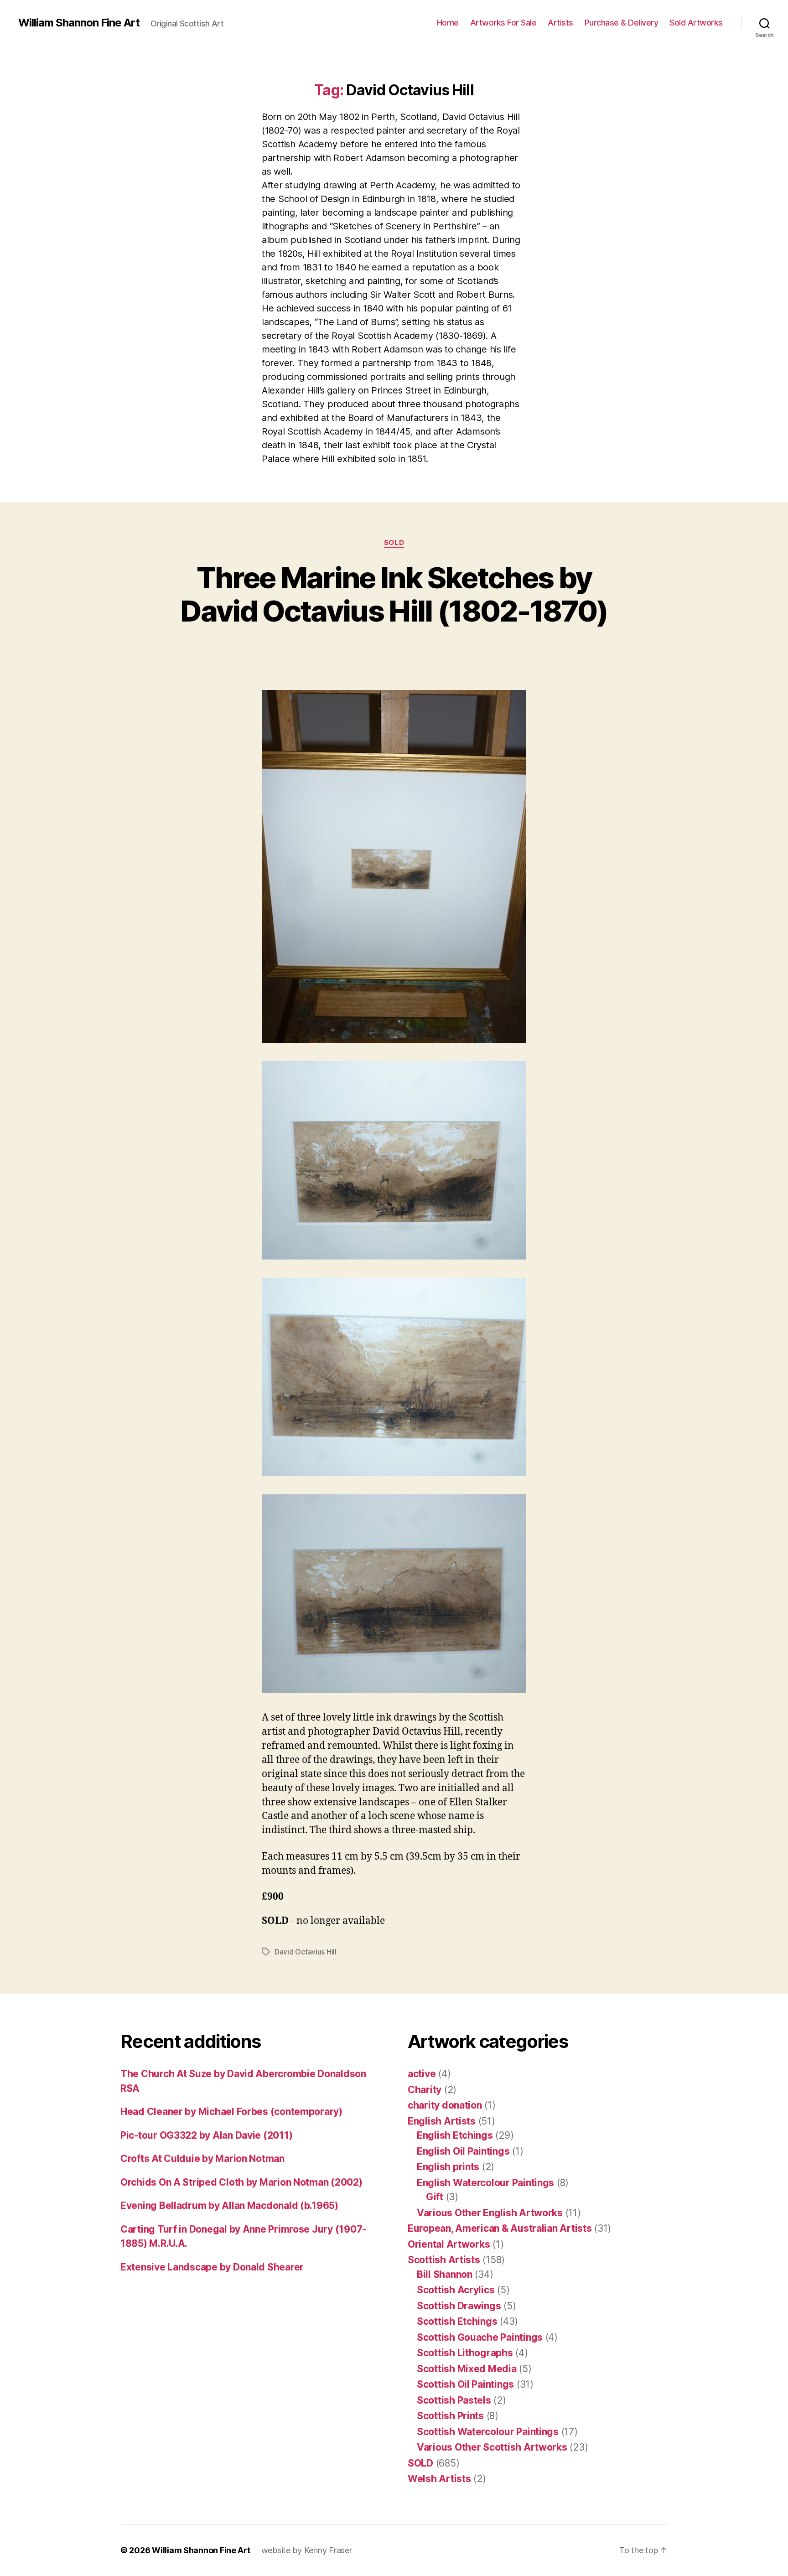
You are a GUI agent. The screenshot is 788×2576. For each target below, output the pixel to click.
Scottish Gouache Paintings (480, 2337)
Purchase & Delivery (622, 23)
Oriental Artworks (449, 2244)
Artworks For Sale (503, 23)
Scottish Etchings (457, 2321)
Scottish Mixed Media (467, 2369)
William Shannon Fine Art (79, 23)
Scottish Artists (444, 2260)
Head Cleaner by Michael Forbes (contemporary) (231, 2112)
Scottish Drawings (459, 2306)
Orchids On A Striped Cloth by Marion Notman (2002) (241, 2182)
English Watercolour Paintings (485, 2183)
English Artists (442, 2121)
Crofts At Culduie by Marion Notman (202, 2159)
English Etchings (455, 2135)
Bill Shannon (445, 2274)
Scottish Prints (450, 2416)
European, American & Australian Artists (500, 2228)
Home (448, 23)
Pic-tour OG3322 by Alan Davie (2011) (206, 2135)
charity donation (445, 2105)
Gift (435, 2197)
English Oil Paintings (463, 2151)
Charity (425, 2090)
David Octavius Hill (306, 1952)
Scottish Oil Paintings (465, 2384)
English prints (448, 2167)
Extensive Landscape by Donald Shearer (212, 2267)
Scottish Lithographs (465, 2353)
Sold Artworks (696, 23)
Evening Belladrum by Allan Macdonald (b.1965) (229, 2205)
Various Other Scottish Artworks (492, 2447)
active (422, 2074)
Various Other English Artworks (490, 2213)
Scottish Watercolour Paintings (488, 2432)
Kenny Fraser (328, 2550)
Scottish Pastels (454, 2400)
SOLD (394, 543)
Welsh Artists (439, 2479)
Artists (560, 23)
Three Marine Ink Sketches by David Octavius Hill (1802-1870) (394, 594)
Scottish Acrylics (456, 2290)
